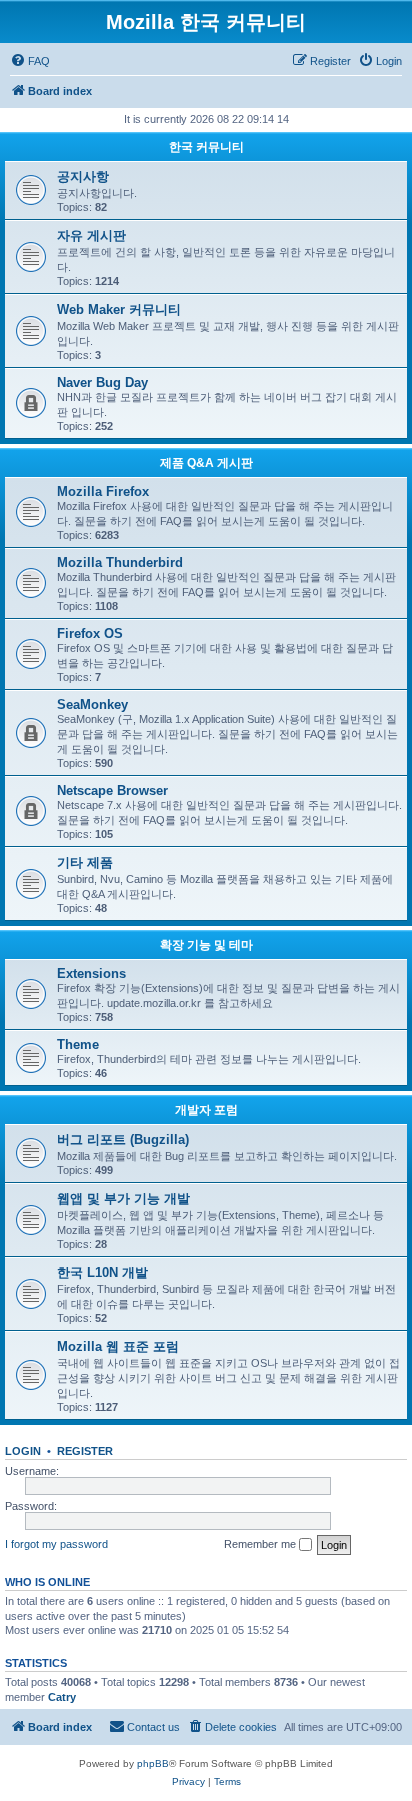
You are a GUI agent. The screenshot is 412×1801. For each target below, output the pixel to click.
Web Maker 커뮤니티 (119, 309)
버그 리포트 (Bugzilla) (123, 1139)
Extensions (91, 973)
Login (23, 1451)
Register (85, 1451)
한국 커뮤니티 (206, 147)
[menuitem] (30, 61)
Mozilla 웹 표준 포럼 (118, 1346)
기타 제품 (85, 862)
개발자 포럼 (206, 1110)
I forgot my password (56, 1544)
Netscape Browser (112, 790)
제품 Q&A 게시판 (206, 463)
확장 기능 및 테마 (206, 945)
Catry (62, 1697)
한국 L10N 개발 (102, 1272)
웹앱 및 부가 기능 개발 (123, 1198)
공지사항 (83, 176)
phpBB (153, 1763)
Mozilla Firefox (103, 491)
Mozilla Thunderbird (120, 562)
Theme (78, 1044)
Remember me (261, 1544)
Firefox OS (90, 633)
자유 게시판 (91, 235)
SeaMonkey (92, 704)
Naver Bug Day (102, 382)
